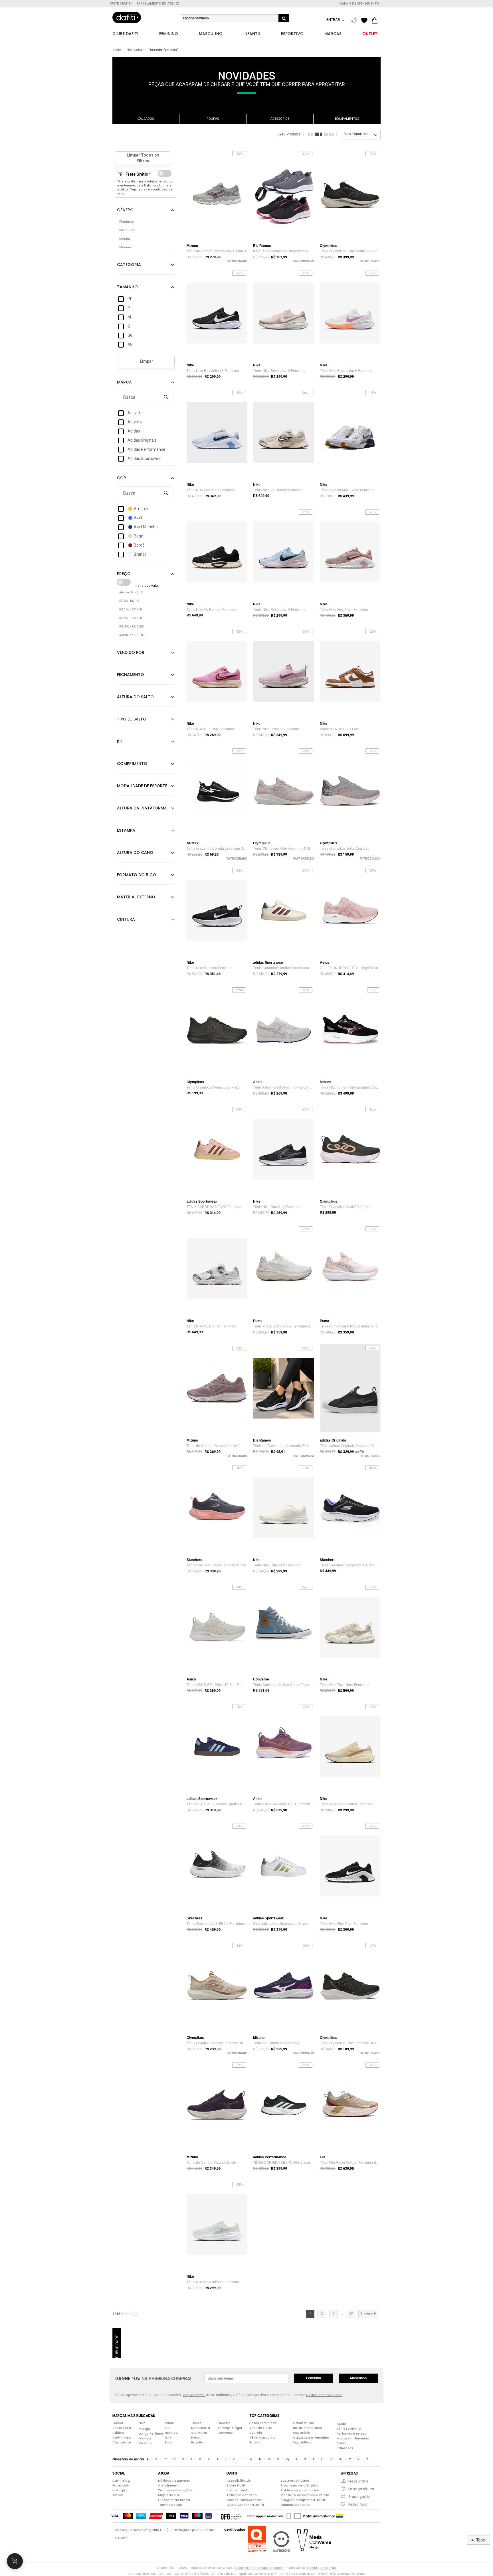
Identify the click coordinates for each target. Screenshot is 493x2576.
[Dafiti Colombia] (340, 2516)
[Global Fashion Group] (231, 2516)
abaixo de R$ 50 (131, 592)
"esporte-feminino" (163, 50)
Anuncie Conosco (295, 2505)
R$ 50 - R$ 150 (130, 601)
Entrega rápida (361, 2489)
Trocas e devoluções (175, 2490)
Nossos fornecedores (244, 2500)
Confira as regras (321, 2568)
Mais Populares (356, 134)
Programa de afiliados (299, 2485)
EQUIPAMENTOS (347, 119)
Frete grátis (358, 2481)
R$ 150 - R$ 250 (131, 609)
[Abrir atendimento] (15, 2561)
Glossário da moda (174, 2500)
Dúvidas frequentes (174, 2480)
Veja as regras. (194, 2395)
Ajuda (342, 2424)
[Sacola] (376, 21)
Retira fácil (358, 2504)
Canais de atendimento (359, 4)
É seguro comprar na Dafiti (303, 2500)
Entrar (334, 20)
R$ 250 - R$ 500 (131, 618)
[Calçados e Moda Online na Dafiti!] (127, 17)
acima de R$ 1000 (133, 635)
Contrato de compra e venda (305, 2495)
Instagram (121, 2490)
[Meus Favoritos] (366, 21)
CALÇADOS (146, 119)
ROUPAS (213, 119)
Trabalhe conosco (242, 2495)
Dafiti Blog (121, 2480)
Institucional (237, 2490)
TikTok (118, 2495)
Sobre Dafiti (236, 2485)
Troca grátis (359, 2497)
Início (117, 50)
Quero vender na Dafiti (245, 2505)
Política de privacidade (300, 2490)
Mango (145, 2429)
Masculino (358, 2378)
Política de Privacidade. (324, 2395)
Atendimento (169, 2485)
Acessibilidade (239, 2480)
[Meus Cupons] (355, 21)
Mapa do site (169, 2495)
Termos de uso (170, 2505)
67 (351, 2314)
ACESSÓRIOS (280, 119)
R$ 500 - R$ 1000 (131, 627)
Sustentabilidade (295, 2480)
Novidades (135, 50)
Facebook (121, 2485)
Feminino (314, 2378)
